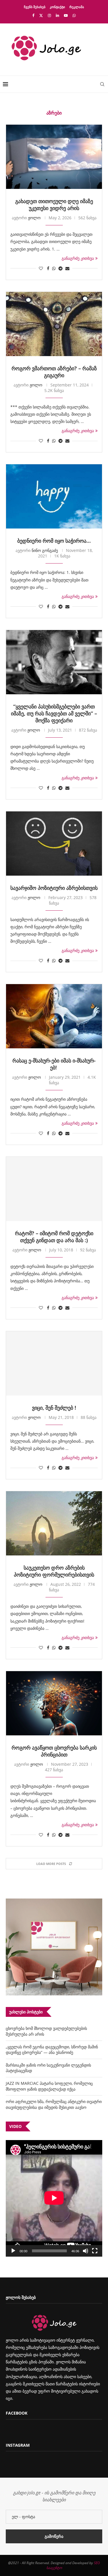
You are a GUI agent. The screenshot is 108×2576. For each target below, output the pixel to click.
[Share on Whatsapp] (54, 268)
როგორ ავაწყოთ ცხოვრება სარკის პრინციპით (54, 1751)
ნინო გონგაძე (45, 550)
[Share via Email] (67, 268)
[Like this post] (41, 268)
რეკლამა (77, 7)
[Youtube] (66, 15)
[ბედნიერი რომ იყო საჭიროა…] (54, 496)
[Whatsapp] (74, 15)
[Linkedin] (57, 15)
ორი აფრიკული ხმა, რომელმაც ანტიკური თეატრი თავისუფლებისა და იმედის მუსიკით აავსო (54, 2104)
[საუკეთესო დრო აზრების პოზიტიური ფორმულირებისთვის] (54, 1523)
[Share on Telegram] (60, 268)
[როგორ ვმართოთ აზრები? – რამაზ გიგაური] (54, 324)
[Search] (102, 84)
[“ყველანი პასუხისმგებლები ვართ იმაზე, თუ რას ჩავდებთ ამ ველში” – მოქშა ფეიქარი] (54, 662)
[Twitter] (41, 15)
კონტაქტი (57, 7)
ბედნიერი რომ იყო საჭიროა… (54, 541)
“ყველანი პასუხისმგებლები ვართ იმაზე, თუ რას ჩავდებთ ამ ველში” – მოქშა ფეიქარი (54, 713)
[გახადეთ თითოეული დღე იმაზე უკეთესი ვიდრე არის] (54, 157)
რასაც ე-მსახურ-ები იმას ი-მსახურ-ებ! (54, 1064)
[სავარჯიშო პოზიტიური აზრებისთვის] (54, 844)
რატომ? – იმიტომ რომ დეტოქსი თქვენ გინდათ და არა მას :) (54, 1237)
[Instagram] (49, 15)
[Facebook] (33, 15)
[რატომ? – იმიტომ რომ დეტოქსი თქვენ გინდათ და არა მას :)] (54, 1189)
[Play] (13, 2251)
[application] (54, 2198)
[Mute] (86, 2251)
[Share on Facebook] (48, 268)
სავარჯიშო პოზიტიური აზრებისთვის (54, 888)
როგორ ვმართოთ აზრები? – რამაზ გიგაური (54, 372)
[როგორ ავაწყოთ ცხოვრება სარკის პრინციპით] (54, 1703)
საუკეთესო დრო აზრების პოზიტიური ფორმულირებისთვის (54, 1571)
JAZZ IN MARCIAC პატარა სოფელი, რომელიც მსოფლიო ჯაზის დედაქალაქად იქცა (49, 2086)
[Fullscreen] (95, 2251)
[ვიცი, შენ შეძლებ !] (54, 1363)
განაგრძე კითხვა (78, 258)
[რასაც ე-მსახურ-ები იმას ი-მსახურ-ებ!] (54, 1016)
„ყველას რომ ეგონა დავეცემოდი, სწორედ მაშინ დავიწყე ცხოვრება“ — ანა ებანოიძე (52, 2050)
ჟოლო (34, 218)
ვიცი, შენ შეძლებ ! (54, 1408)
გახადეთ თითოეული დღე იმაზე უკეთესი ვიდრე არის (54, 205)
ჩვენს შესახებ (35, 7)
